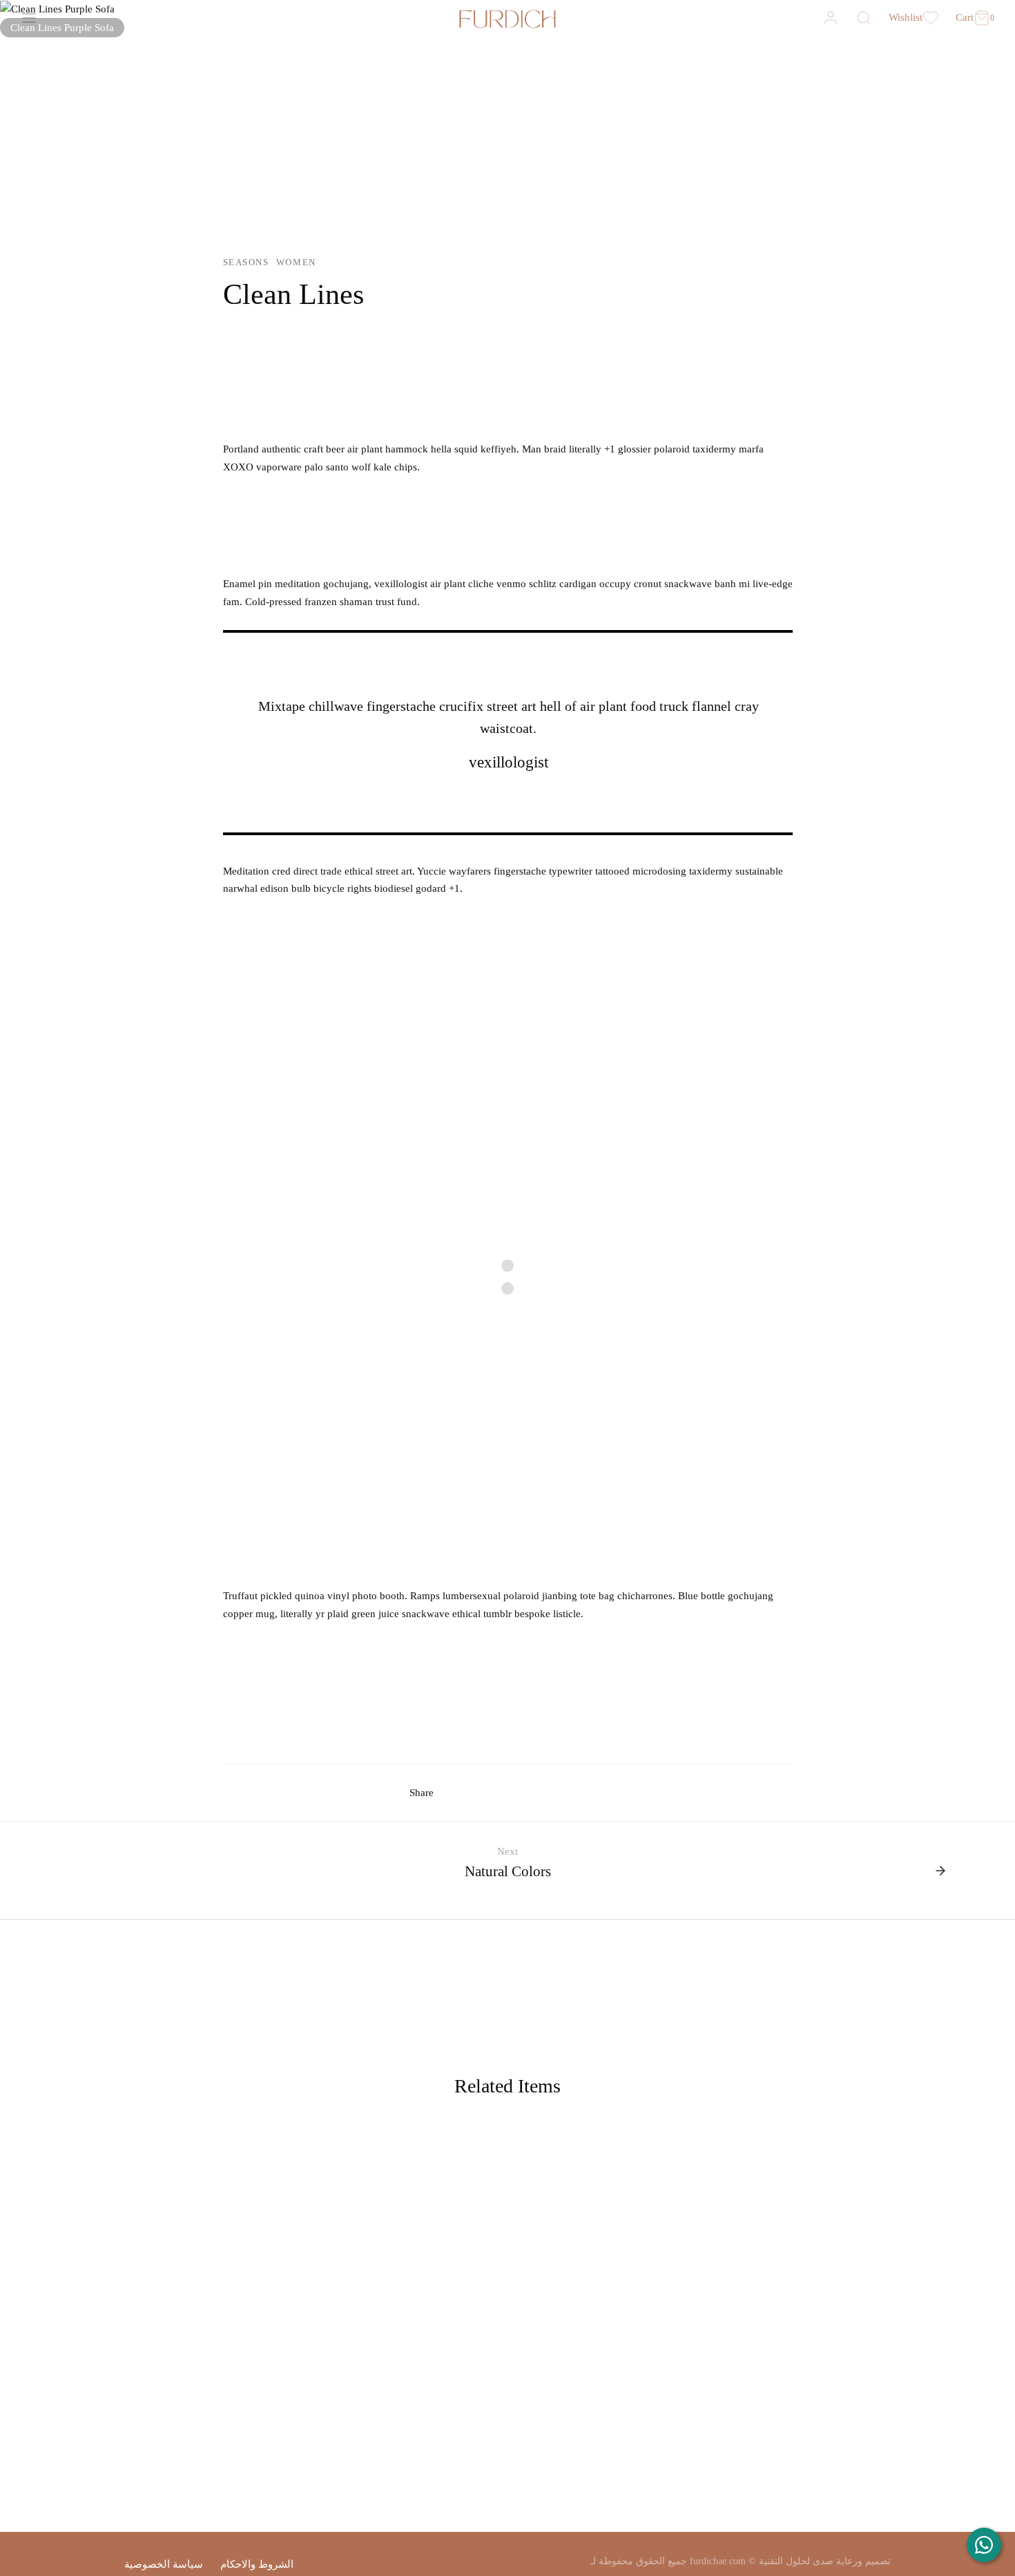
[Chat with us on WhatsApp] (984, 2545)
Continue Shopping (794, 144)
